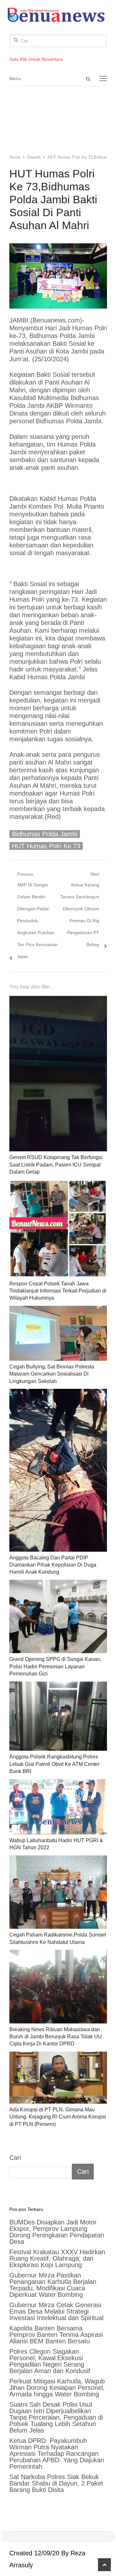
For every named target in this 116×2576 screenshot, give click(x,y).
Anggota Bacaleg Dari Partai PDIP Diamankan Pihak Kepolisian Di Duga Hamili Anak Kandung (53, 1565)
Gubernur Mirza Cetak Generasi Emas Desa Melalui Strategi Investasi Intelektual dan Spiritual (56, 2311)
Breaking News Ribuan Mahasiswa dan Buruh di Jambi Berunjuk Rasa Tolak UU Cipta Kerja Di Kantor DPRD (56, 2037)
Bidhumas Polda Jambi (45, 834)
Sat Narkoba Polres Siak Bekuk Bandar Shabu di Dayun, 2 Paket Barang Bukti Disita (56, 2483)
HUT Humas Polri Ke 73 (46, 846)
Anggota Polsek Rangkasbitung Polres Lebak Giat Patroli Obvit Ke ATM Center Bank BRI (54, 1764)
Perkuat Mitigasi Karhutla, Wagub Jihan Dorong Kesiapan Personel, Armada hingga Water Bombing (57, 2388)
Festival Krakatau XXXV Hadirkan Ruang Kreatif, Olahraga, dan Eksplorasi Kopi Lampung (57, 2258)
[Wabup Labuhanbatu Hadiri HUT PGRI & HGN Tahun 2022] (58, 1807)
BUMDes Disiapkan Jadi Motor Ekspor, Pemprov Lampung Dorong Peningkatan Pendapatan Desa (57, 2232)
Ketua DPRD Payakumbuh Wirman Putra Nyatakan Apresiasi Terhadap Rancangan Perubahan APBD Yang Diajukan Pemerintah (57, 2454)
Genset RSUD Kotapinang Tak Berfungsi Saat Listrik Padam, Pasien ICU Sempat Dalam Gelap (56, 1165)
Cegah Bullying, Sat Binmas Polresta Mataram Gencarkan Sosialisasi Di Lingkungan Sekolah (52, 1374)
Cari (15, 2158)
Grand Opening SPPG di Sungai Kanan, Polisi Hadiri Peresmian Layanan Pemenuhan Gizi (55, 1666)
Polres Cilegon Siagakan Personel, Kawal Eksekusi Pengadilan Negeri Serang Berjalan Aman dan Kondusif (50, 2361)
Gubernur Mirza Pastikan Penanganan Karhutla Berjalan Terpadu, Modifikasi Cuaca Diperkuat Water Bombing (53, 2285)
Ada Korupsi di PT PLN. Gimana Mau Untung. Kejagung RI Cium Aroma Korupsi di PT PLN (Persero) (58, 2117)
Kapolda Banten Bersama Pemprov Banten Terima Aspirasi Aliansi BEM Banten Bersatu (56, 2335)
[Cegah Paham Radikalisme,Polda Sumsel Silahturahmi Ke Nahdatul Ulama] (58, 1892)
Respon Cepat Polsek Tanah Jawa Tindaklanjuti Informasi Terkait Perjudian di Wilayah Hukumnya (58, 1291)
